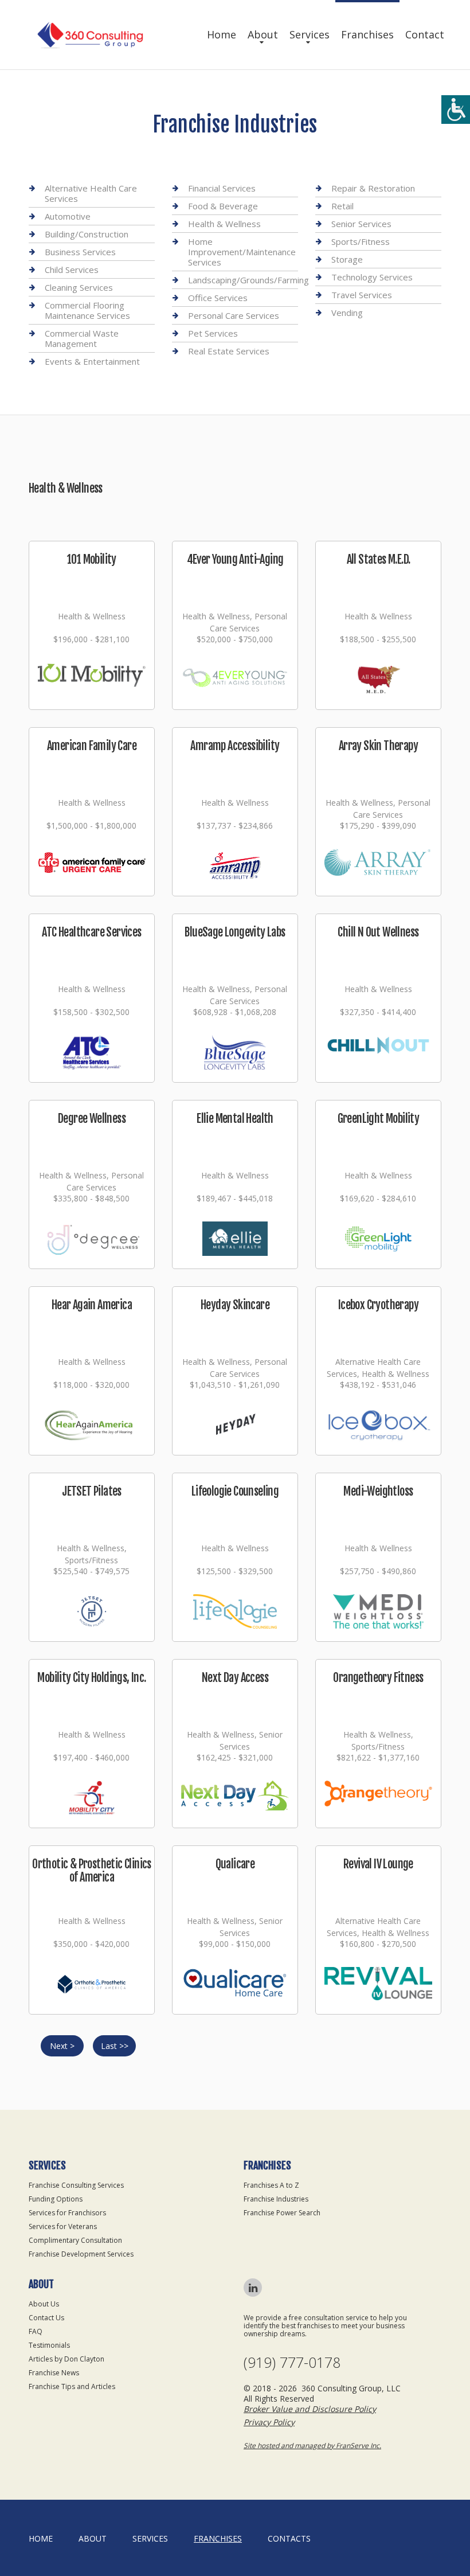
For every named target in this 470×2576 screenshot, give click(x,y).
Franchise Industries (276, 2199)
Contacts (289, 2538)
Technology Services (372, 277)
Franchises (367, 34)
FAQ (36, 2331)
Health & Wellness (224, 224)
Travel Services (362, 295)
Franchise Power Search (282, 2213)
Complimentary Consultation (75, 2240)
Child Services (72, 270)
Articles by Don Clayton (66, 2359)
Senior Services (361, 224)
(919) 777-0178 (292, 2362)
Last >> (115, 2046)
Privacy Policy (269, 2422)
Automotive (68, 216)
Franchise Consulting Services (76, 2185)
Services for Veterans (63, 2226)
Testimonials (49, 2345)
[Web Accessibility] (456, 110)
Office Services (218, 298)
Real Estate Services (229, 351)
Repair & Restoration (373, 188)
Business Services (80, 252)
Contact (425, 34)
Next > (62, 2046)
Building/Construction (87, 234)
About (263, 34)
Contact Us (46, 2318)
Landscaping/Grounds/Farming (248, 280)
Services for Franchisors (67, 2213)
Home (222, 34)
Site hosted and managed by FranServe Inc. (312, 2446)
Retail (342, 206)
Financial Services (222, 188)
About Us (44, 2304)
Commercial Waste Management (82, 338)
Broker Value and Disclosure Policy (310, 2409)
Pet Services (213, 333)
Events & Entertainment (92, 361)
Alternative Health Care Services (91, 194)
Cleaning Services (79, 287)
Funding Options (56, 2199)
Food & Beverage (223, 206)
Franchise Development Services (81, 2254)
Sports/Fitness (361, 241)
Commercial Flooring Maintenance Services (87, 310)
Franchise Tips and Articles (72, 2386)
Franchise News (54, 2373)
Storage (347, 259)
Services (310, 34)
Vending (347, 313)
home (41, 2538)
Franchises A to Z (271, 2185)
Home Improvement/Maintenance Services (242, 252)
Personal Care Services (234, 315)
